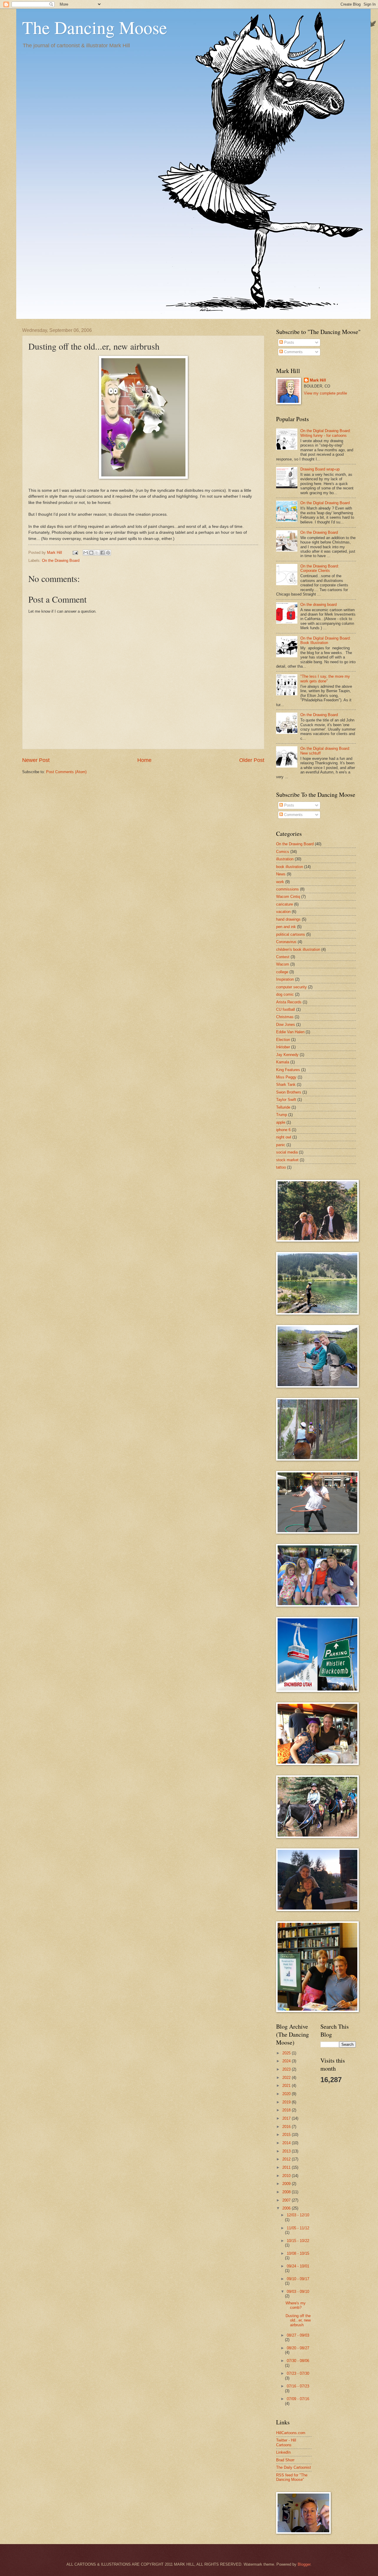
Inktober (283, 1047)
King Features (288, 1070)
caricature (285, 904)
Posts (289, 342)
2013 (287, 2151)
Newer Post (36, 760)
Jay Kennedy (287, 1055)
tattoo (281, 1167)
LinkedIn (283, 2452)
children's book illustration (298, 949)
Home (144, 760)
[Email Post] (75, 553)
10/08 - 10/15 (298, 2253)
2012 (287, 2159)
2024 (287, 2061)
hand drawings (288, 919)
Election (283, 1040)
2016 (287, 2127)
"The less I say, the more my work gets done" (325, 679)
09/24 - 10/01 (298, 2266)
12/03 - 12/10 (298, 2215)
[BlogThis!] (91, 553)
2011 (287, 2167)
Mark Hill (318, 380)
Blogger (304, 2564)
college (282, 972)
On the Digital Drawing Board (325, 503)
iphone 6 (283, 1130)
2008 (287, 2192)
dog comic (285, 994)
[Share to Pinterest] (108, 553)
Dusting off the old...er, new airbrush (298, 2320)
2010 (287, 2176)
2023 (287, 2069)
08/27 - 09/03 (298, 2335)
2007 (287, 2200)
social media (287, 1152)
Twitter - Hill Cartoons (286, 2442)
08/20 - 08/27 (298, 2348)
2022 (287, 2078)
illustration (285, 859)
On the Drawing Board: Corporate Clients (320, 568)
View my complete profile (325, 393)
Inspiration (285, 979)
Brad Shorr (285, 2460)
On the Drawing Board (61, 561)
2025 (287, 2053)
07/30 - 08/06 (298, 2361)
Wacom (283, 964)
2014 (287, 2143)
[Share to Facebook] (102, 553)
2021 (287, 2086)
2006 (287, 2208)
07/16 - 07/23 (298, 2386)
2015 (287, 2135)
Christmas (285, 1017)
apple (281, 1122)
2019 (287, 2102)
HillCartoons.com (291, 2433)
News (281, 874)
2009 (287, 2184)
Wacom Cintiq (288, 897)
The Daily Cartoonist (294, 2467)
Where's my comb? (296, 2305)
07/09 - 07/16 (298, 2399)
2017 (287, 2118)
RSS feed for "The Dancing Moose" (292, 2477)
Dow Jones (286, 1025)
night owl (284, 1137)
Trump (282, 1115)
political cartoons (291, 934)
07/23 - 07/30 (298, 2373)
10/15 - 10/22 (298, 2241)
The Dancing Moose (95, 27)
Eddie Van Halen (290, 1032)
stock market (287, 1160)
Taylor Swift (286, 1100)
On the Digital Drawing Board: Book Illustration (326, 640)
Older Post (252, 760)
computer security (291, 987)
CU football (286, 1009)
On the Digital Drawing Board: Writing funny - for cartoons (326, 433)
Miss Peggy (286, 1077)
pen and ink (286, 927)
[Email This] (86, 553)
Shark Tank (286, 1085)
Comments (293, 352)
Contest (283, 957)
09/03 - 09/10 (298, 2292)
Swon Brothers (289, 1092)
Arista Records (289, 1002)
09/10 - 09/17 (298, 2279)
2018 (287, 2110)
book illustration (290, 867)
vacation (283, 912)
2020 (287, 2094)
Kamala (283, 1062)
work (280, 882)
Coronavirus (286, 942)
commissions (287, 889)
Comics (283, 852)
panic (281, 1145)
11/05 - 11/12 (298, 2228)
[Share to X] (97, 553)
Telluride (283, 1107)
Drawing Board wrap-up (320, 469)
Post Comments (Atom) (66, 772)
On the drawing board (318, 605)
